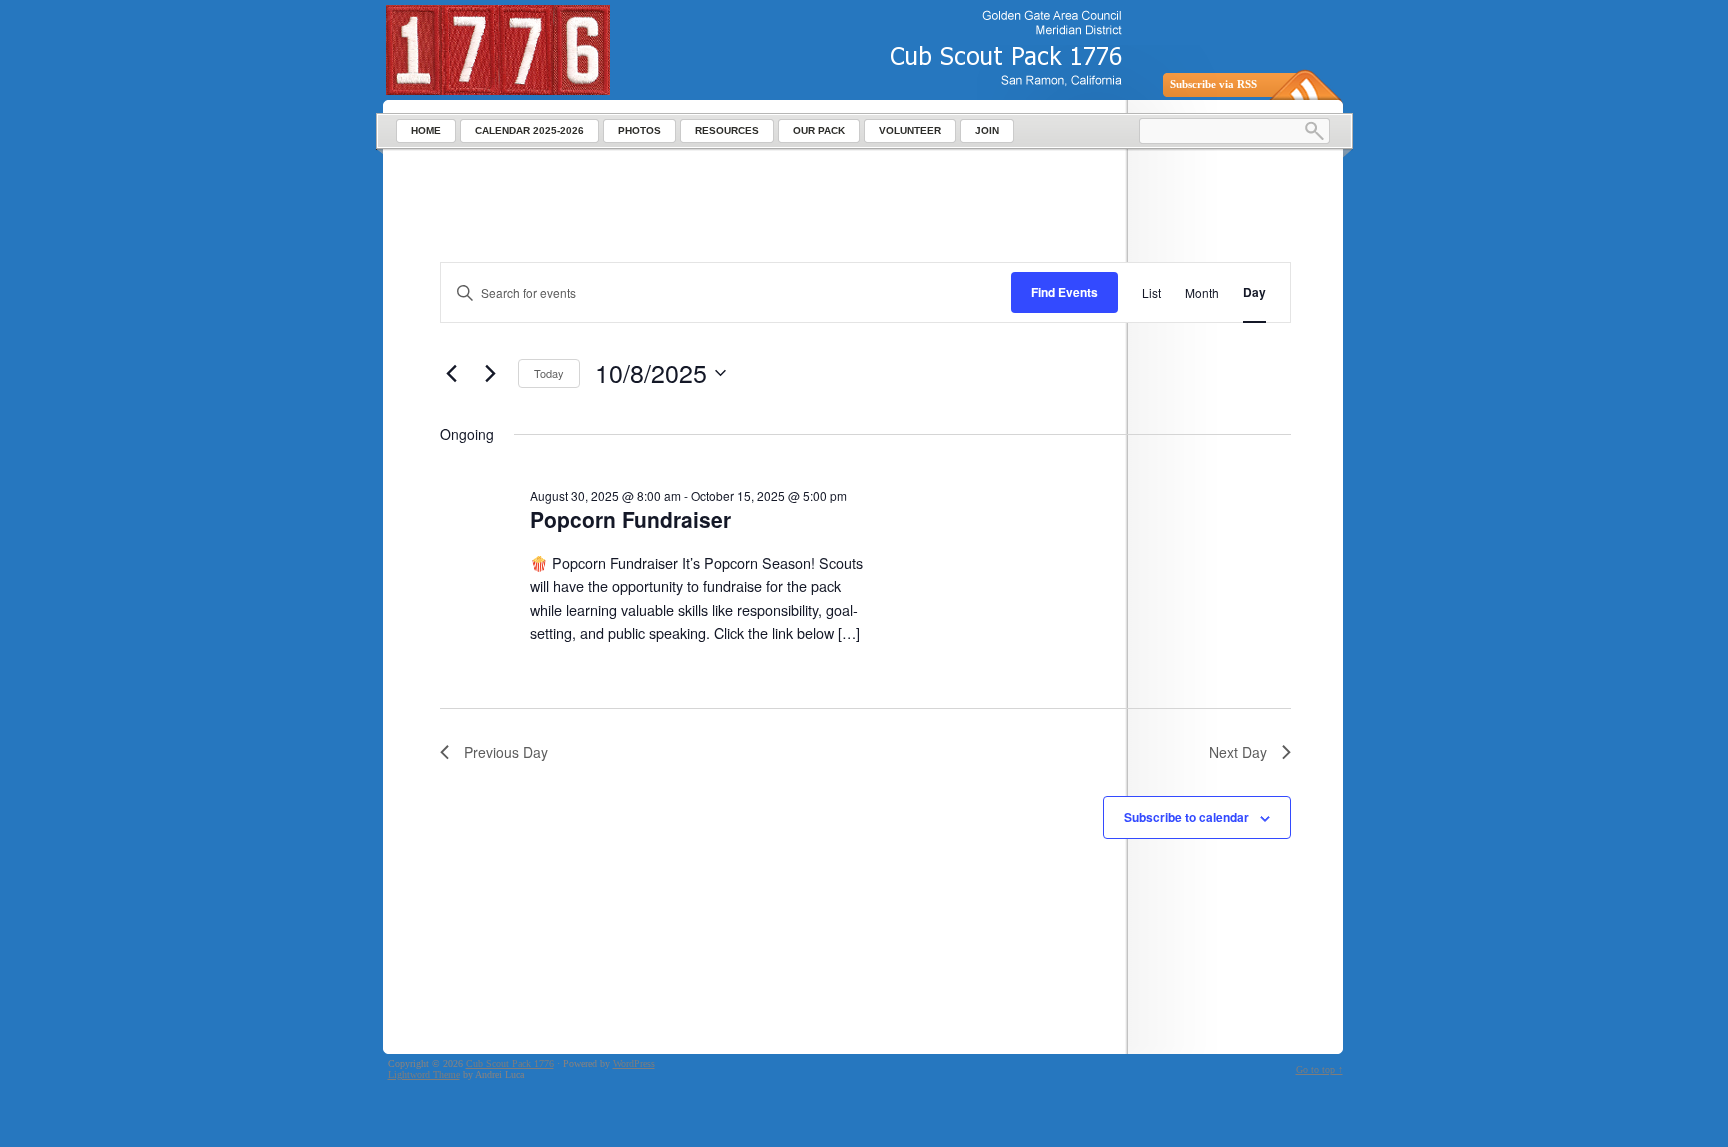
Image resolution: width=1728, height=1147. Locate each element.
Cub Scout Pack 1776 (510, 1063)
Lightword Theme (424, 1074)
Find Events (1064, 292)
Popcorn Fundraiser (630, 519)
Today (549, 373)
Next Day (1238, 752)
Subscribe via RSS (1213, 84)
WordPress (634, 1063)
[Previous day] (452, 373)
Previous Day (506, 752)
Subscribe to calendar (1186, 817)
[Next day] (491, 373)
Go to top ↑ (1319, 1069)
